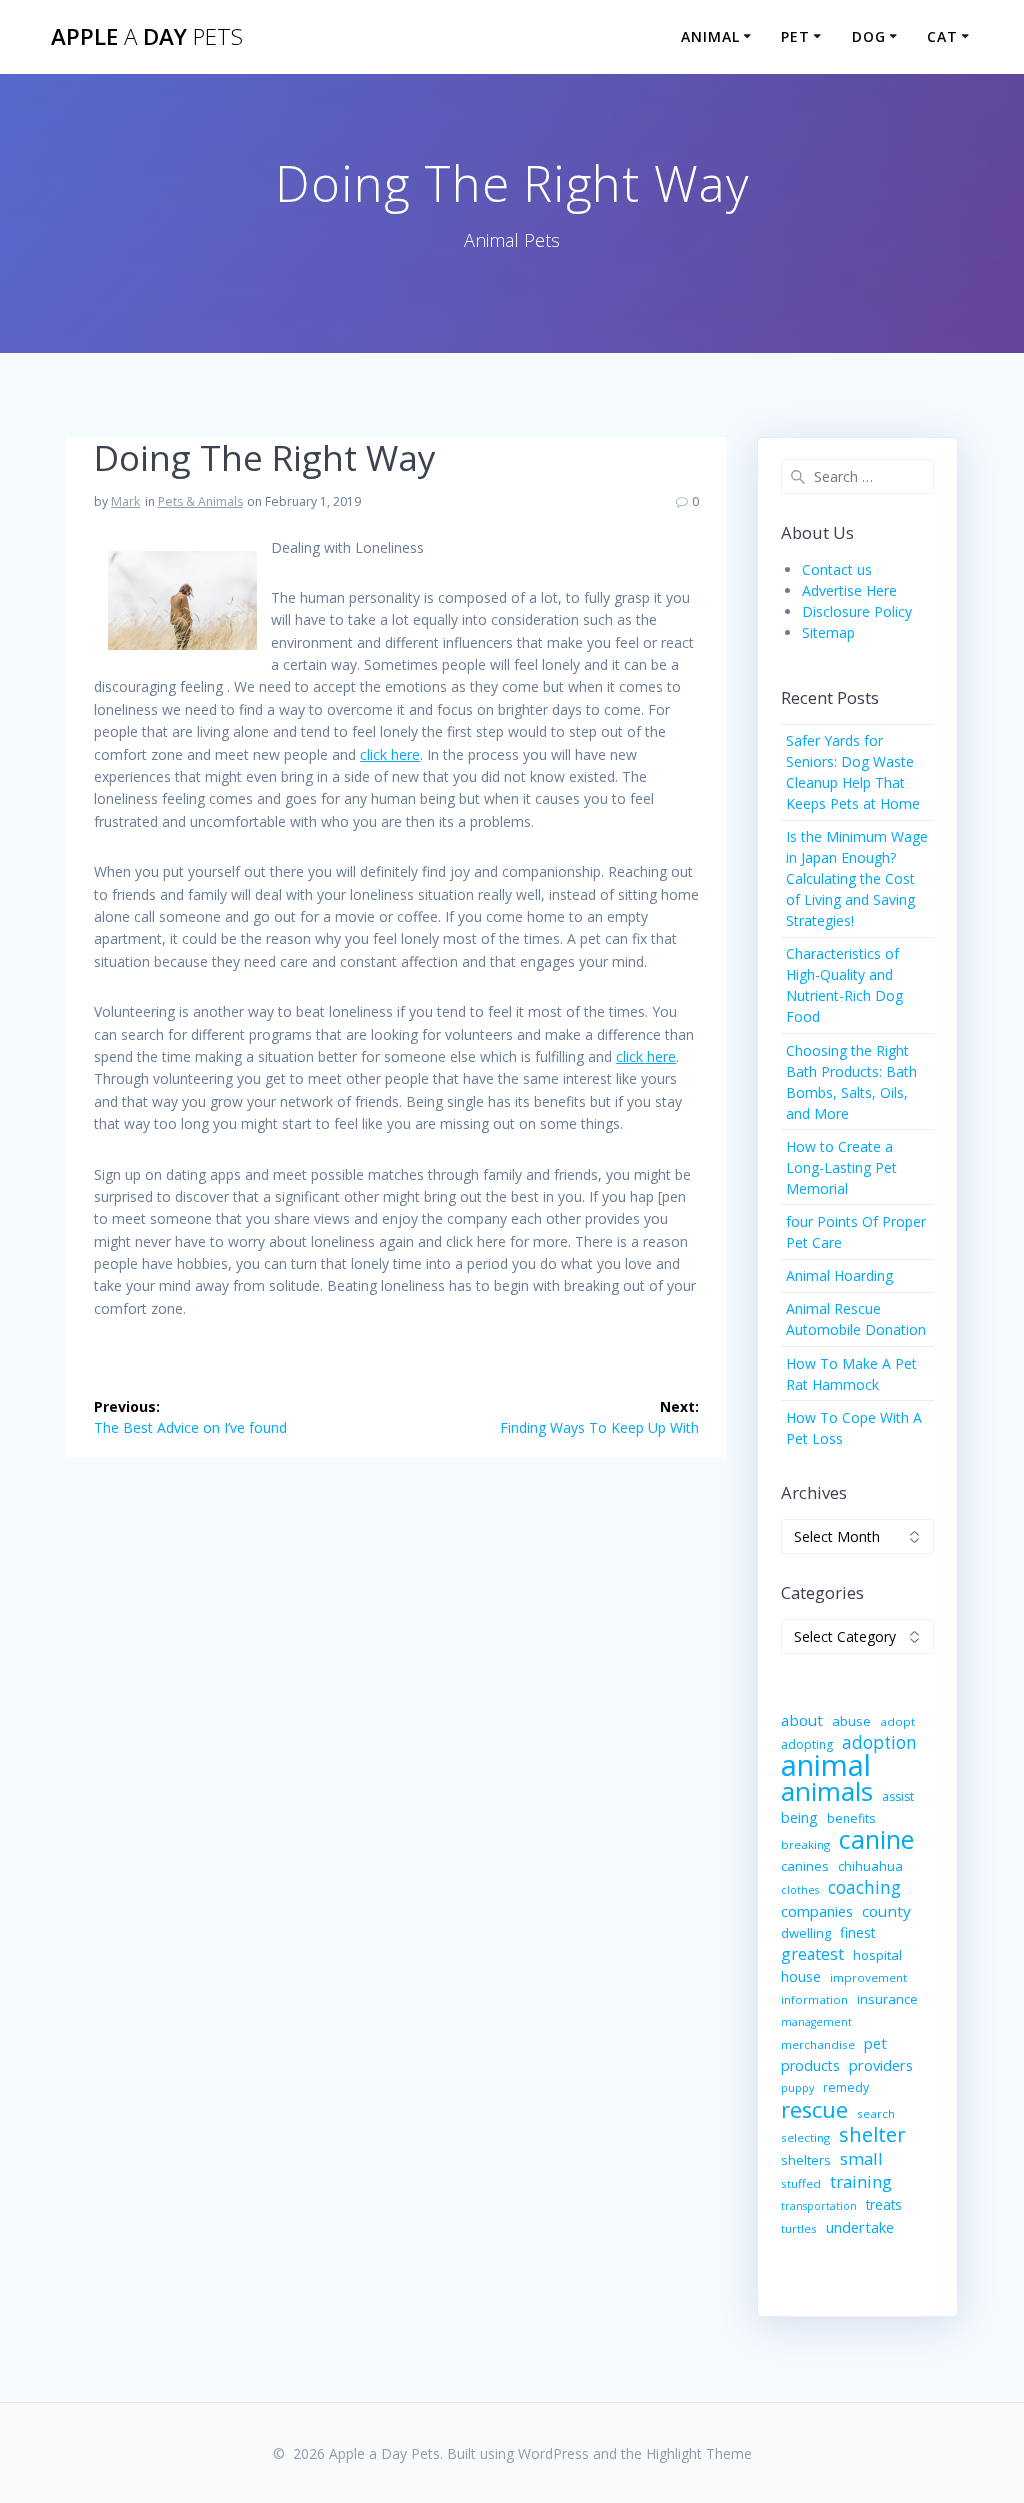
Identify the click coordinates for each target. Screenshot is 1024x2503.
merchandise (818, 2044)
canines (805, 1866)
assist (898, 1796)
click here (390, 754)
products (810, 2065)
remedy (846, 2087)
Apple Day (147, 37)
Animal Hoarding (839, 1275)
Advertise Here (849, 590)
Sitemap (828, 632)
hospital (877, 1955)
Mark (125, 501)
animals (827, 1791)
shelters (806, 2160)
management (816, 2022)
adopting (807, 1744)
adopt (897, 1721)
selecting (805, 2137)
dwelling (806, 1933)
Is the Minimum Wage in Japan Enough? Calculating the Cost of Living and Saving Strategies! (857, 878)
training (861, 2181)
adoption (879, 1742)
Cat (942, 36)
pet (875, 2043)
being (799, 1817)
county (886, 1911)
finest (858, 1932)
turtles (799, 2228)
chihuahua (870, 1866)
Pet (795, 36)
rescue (814, 2109)
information (814, 1999)
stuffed (801, 2183)
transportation (819, 2206)
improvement (868, 1977)
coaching (864, 1887)
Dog (869, 36)
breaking (805, 1844)
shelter (872, 2134)
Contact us (837, 569)
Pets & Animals (200, 501)
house (801, 1976)
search (876, 2113)
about (802, 1720)
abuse (851, 1721)
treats (884, 2204)
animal (826, 1765)
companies (817, 1911)
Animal (710, 36)
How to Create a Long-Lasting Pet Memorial (841, 1167)
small (861, 2158)
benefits (851, 1818)
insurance (887, 1999)
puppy (797, 2088)
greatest (812, 1954)
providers (881, 2065)
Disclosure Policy (857, 611)
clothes (800, 1890)
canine (876, 1839)
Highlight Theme (699, 2453)
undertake (860, 2227)
